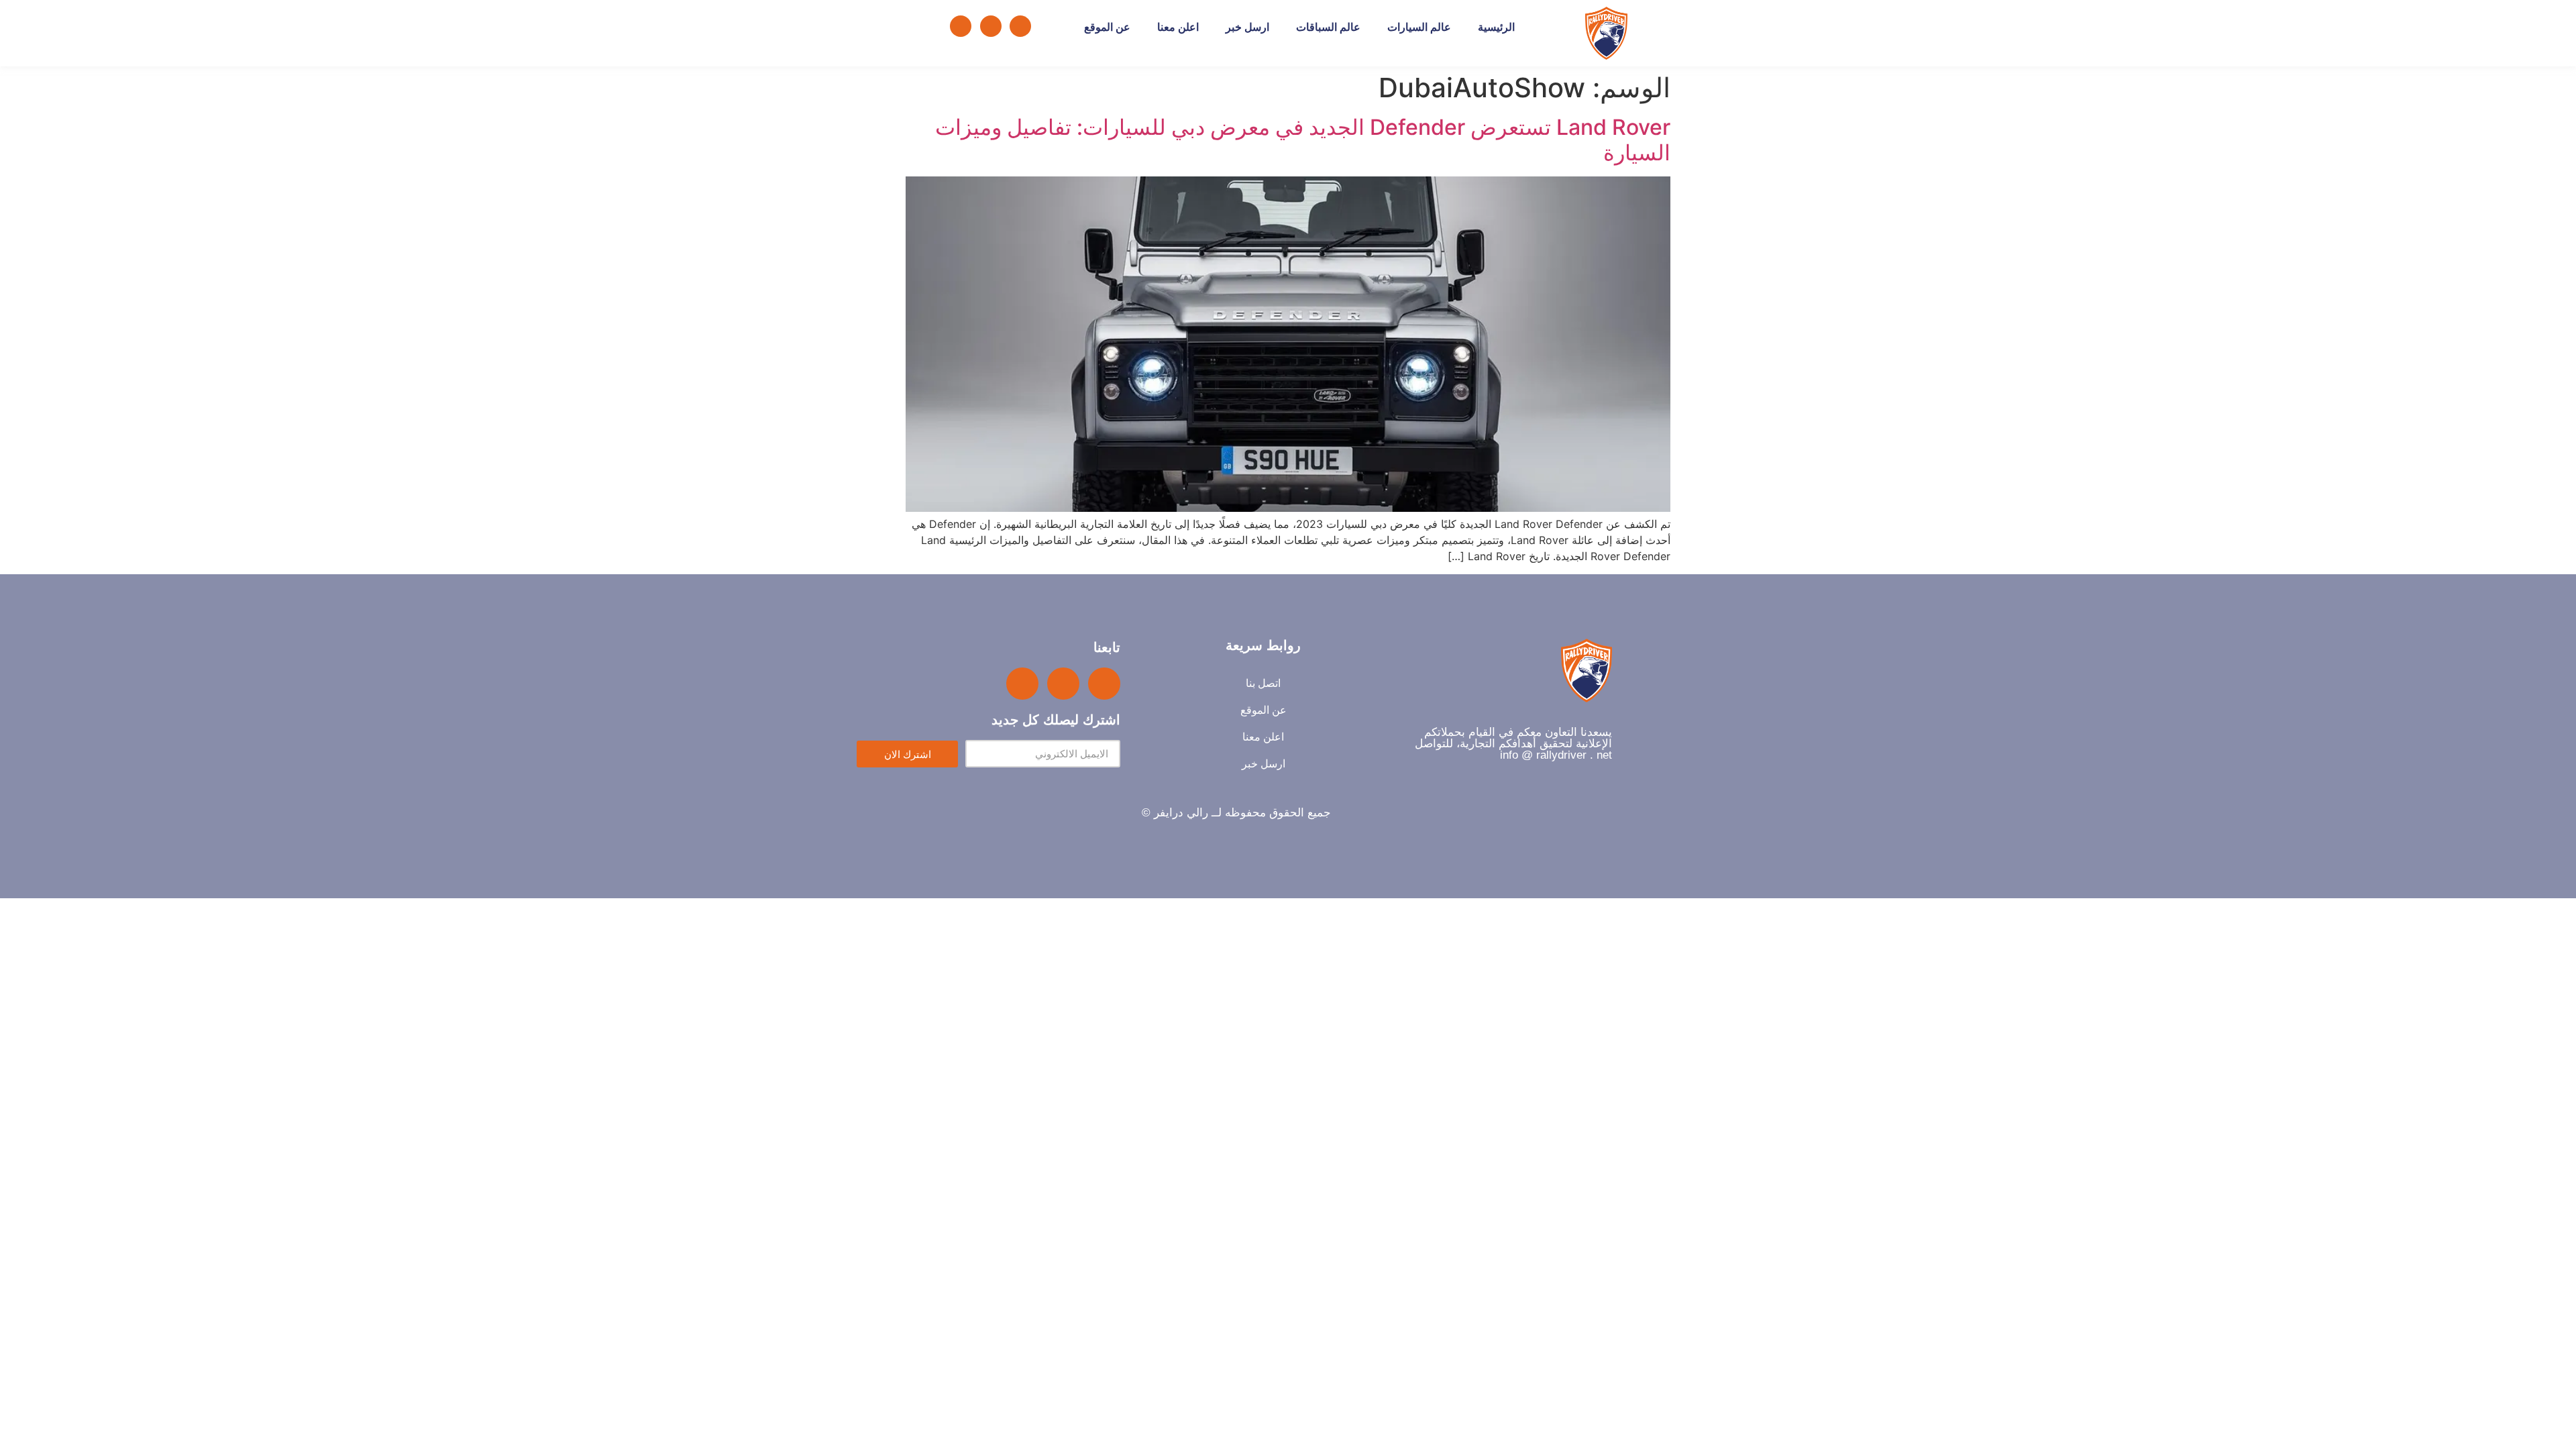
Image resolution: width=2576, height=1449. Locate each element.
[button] (915, 26)
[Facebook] (1020, 26)
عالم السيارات (1419, 27)
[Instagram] (961, 26)
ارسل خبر (1247, 27)
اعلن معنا (1178, 27)
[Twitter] (991, 26)
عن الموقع (1107, 27)
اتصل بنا (1263, 683)
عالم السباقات (1328, 27)
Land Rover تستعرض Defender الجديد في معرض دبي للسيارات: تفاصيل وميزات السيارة (1303, 140)
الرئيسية (1496, 27)
